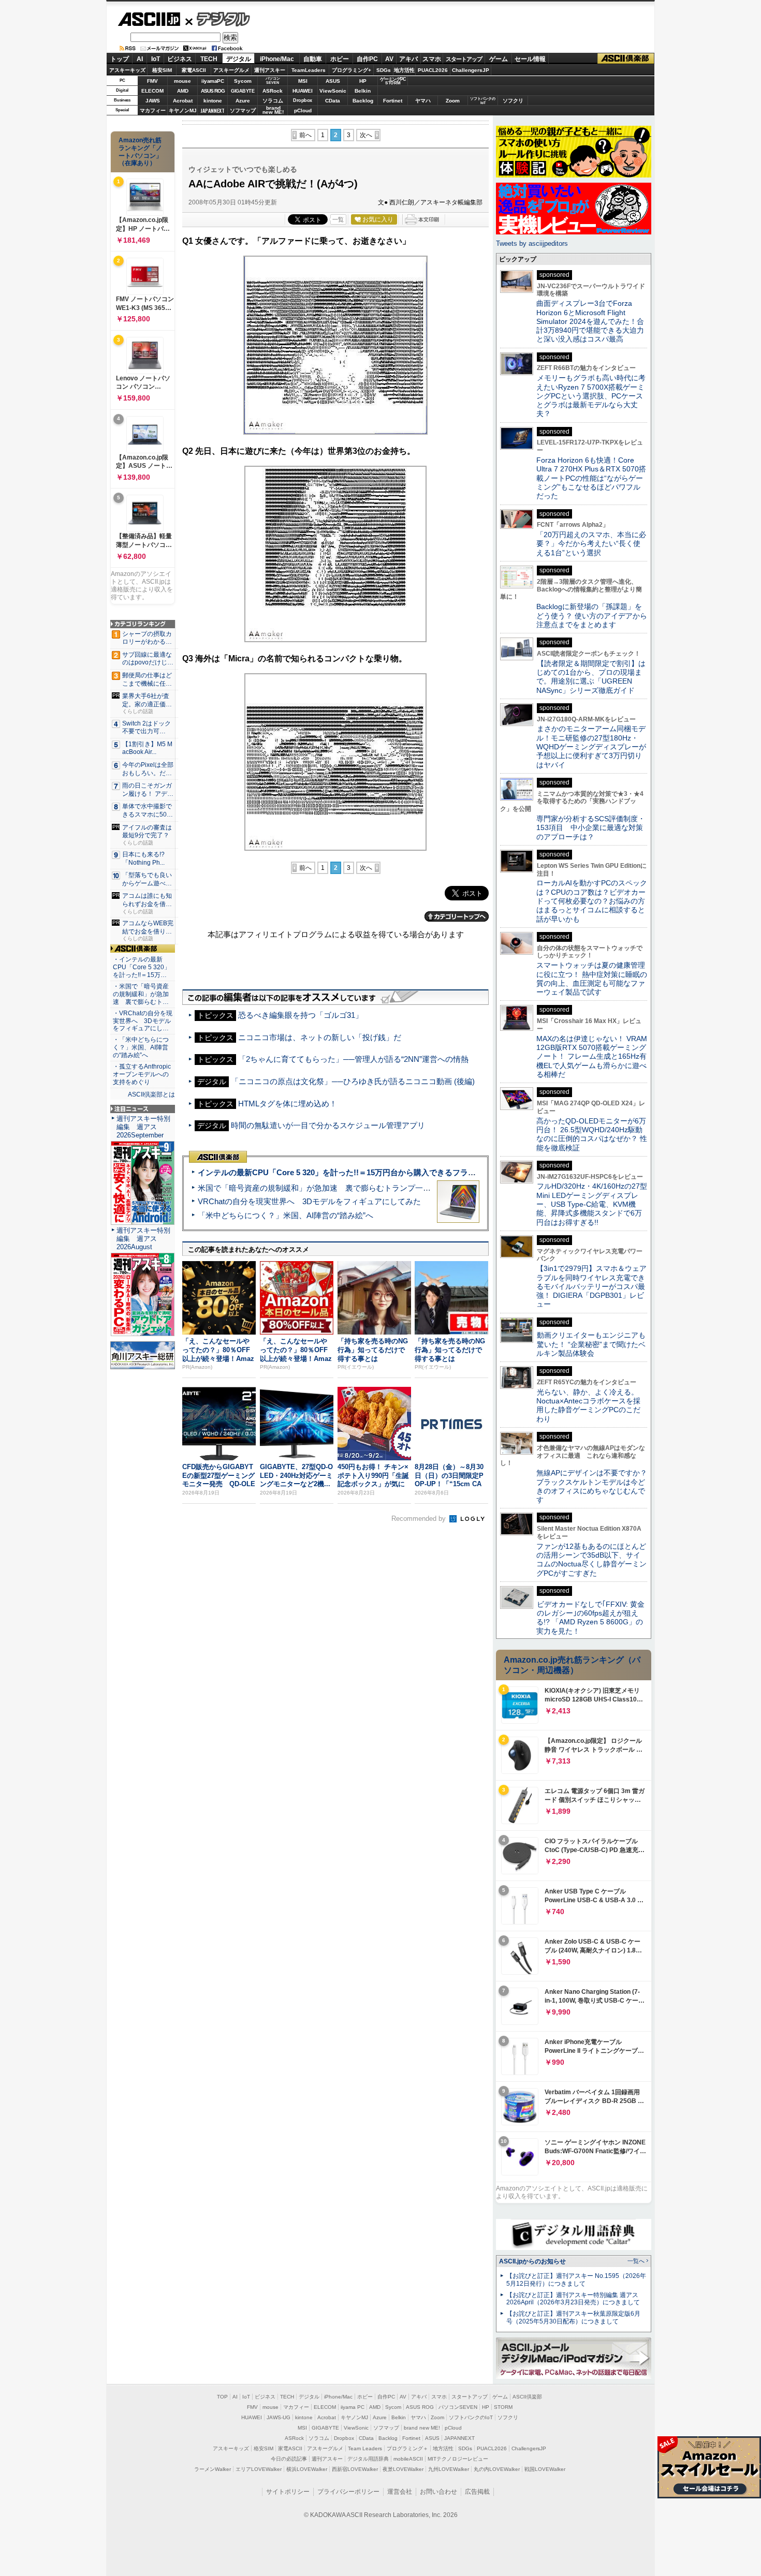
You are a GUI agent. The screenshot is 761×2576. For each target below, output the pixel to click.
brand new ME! (422, 2428)
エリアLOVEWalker (259, 2469)
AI (140, 59)
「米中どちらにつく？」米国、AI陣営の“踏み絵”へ (286, 1215)
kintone (213, 101)
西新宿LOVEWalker (355, 2469)
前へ (305, 135)
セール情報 (530, 59)
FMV (152, 81)
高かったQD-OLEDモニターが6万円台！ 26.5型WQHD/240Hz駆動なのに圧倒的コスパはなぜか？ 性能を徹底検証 (592, 1134)
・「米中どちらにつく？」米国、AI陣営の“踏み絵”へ (141, 1047)
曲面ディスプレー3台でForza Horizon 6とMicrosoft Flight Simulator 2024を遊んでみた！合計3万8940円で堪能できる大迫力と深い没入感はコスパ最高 (590, 321)
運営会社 (400, 2492)
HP (363, 81)
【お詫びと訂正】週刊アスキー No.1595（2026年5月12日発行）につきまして (576, 2280)
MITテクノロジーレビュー (458, 2459)
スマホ (432, 59)
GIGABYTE (243, 91)
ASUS (333, 81)
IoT (156, 59)
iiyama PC (353, 2407)
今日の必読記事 (289, 2459)
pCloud (303, 110)
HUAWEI (303, 91)
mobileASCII (408, 2459)
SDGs (384, 70)
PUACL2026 (433, 70)
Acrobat (183, 101)
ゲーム (499, 59)
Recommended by (420, 1519)
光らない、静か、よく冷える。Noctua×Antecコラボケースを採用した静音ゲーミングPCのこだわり (588, 1405)
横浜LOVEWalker (307, 2469)
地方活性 (404, 70)
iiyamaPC (213, 81)
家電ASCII (194, 70)
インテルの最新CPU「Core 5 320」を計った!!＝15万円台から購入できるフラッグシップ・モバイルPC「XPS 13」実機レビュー (421, 1172)
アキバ (408, 59)
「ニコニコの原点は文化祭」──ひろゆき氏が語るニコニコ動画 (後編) (353, 1081)
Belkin (363, 91)
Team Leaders (365, 2448)
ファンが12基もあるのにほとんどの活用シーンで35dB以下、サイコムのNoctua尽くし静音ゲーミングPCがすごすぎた (591, 1560)
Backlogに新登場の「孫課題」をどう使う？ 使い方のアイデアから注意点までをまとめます (592, 616)
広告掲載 (477, 2492)
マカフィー (153, 110)
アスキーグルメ (231, 70)
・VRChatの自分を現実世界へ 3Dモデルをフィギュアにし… (143, 1021)
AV (389, 59)
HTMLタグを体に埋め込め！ (288, 1104)
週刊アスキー (270, 70)
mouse (182, 81)
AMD (183, 91)
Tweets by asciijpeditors (532, 243)
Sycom (243, 81)
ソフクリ (513, 101)
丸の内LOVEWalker (497, 2469)
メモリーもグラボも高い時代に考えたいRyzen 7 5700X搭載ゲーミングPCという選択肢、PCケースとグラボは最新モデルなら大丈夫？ (591, 396)
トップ (120, 59)
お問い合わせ (438, 2492)
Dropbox (303, 100)
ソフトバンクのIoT (483, 101)
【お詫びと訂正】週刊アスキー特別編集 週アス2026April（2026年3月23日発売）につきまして (573, 2299)
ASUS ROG (213, 91)
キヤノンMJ (183, 110)
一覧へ (636, 2261)
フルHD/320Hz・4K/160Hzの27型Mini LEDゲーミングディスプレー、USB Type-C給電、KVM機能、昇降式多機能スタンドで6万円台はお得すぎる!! (592, 1204)
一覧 (338, 219)
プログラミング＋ (407, 2448)
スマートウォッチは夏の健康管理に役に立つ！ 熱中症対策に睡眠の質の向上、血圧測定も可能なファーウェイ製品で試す (592, 979)
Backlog (363, 101)
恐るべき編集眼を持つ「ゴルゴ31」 (301, 1015)
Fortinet (393, 101)
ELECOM (152, 91)
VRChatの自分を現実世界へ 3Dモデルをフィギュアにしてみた (309, 1201)
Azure (243, 101)
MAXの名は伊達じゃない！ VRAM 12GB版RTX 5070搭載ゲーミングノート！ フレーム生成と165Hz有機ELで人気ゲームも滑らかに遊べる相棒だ (592, 1056)
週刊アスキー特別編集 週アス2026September (143, 1127)
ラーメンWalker (213, 2469)
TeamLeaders (309, 70)
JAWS (153, 101)
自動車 (313, 59)
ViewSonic (333, 91)
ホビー (340, 59)
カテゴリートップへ (457, 916)
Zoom (453, 101)
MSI (303, 81)
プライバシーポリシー (348, 2492)
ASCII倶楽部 (626, 59)
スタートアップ (464, 59)
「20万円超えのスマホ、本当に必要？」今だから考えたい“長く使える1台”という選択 (591, 544)
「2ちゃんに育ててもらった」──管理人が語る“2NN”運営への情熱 (353, 1059)
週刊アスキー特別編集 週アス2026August (143, 1239)
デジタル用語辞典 (368, 2459)
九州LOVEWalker (449, 2469)
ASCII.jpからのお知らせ (532, 2261)
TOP (222, 2397)
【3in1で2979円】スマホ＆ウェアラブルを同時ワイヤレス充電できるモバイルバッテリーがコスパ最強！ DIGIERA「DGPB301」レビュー (591, 1286)
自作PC (367, 59)
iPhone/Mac (277, 59)
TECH (209, 59)
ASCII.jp (149, 19)
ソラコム (273, 101)
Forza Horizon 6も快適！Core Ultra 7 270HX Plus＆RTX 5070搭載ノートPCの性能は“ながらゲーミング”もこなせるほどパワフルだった (591, 478)
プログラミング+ (352, 70)
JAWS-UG (279, 2417)
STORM (503, 2407)
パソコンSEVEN (273, 80)
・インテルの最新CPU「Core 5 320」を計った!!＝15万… (142, 967)
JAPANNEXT (213, 110)
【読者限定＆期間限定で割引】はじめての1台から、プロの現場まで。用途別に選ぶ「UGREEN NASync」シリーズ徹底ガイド (591, 677)
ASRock (273, 91)
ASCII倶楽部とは (151, 1094)
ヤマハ (423, 101)
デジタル (218, 19)
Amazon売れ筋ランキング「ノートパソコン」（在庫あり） (140, 152)
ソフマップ (243, 110)
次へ (366, 135)
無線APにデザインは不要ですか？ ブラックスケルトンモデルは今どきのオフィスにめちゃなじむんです (595, 1486)
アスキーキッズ (127, 70)
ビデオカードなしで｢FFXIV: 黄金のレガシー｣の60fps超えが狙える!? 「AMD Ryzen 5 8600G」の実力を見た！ (590, 1618)
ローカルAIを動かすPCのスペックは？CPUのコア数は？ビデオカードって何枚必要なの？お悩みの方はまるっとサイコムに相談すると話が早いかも (592, 901)
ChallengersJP (471, 70)
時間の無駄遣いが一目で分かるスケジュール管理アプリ (328, 1125)
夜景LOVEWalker (403, 2469)
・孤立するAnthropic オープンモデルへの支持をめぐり (143, 1074)
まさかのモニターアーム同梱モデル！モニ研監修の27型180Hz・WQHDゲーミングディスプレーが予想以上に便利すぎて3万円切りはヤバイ (591, 746)
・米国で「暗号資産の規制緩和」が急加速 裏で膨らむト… (141, 994)
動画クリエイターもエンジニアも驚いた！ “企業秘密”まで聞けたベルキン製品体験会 (591, 1344)
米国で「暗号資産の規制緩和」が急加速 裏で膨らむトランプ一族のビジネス (334, 1188)
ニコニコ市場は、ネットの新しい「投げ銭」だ (320, 1037)
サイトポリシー (288, 2492)
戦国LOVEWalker (545, 2469)
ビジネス (180, 59)
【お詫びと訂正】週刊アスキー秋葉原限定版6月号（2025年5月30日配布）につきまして (573, 2318)
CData (333, 101)
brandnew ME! (273, 110)
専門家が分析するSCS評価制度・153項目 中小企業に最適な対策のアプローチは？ (591, 828)
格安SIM (162, 70)
